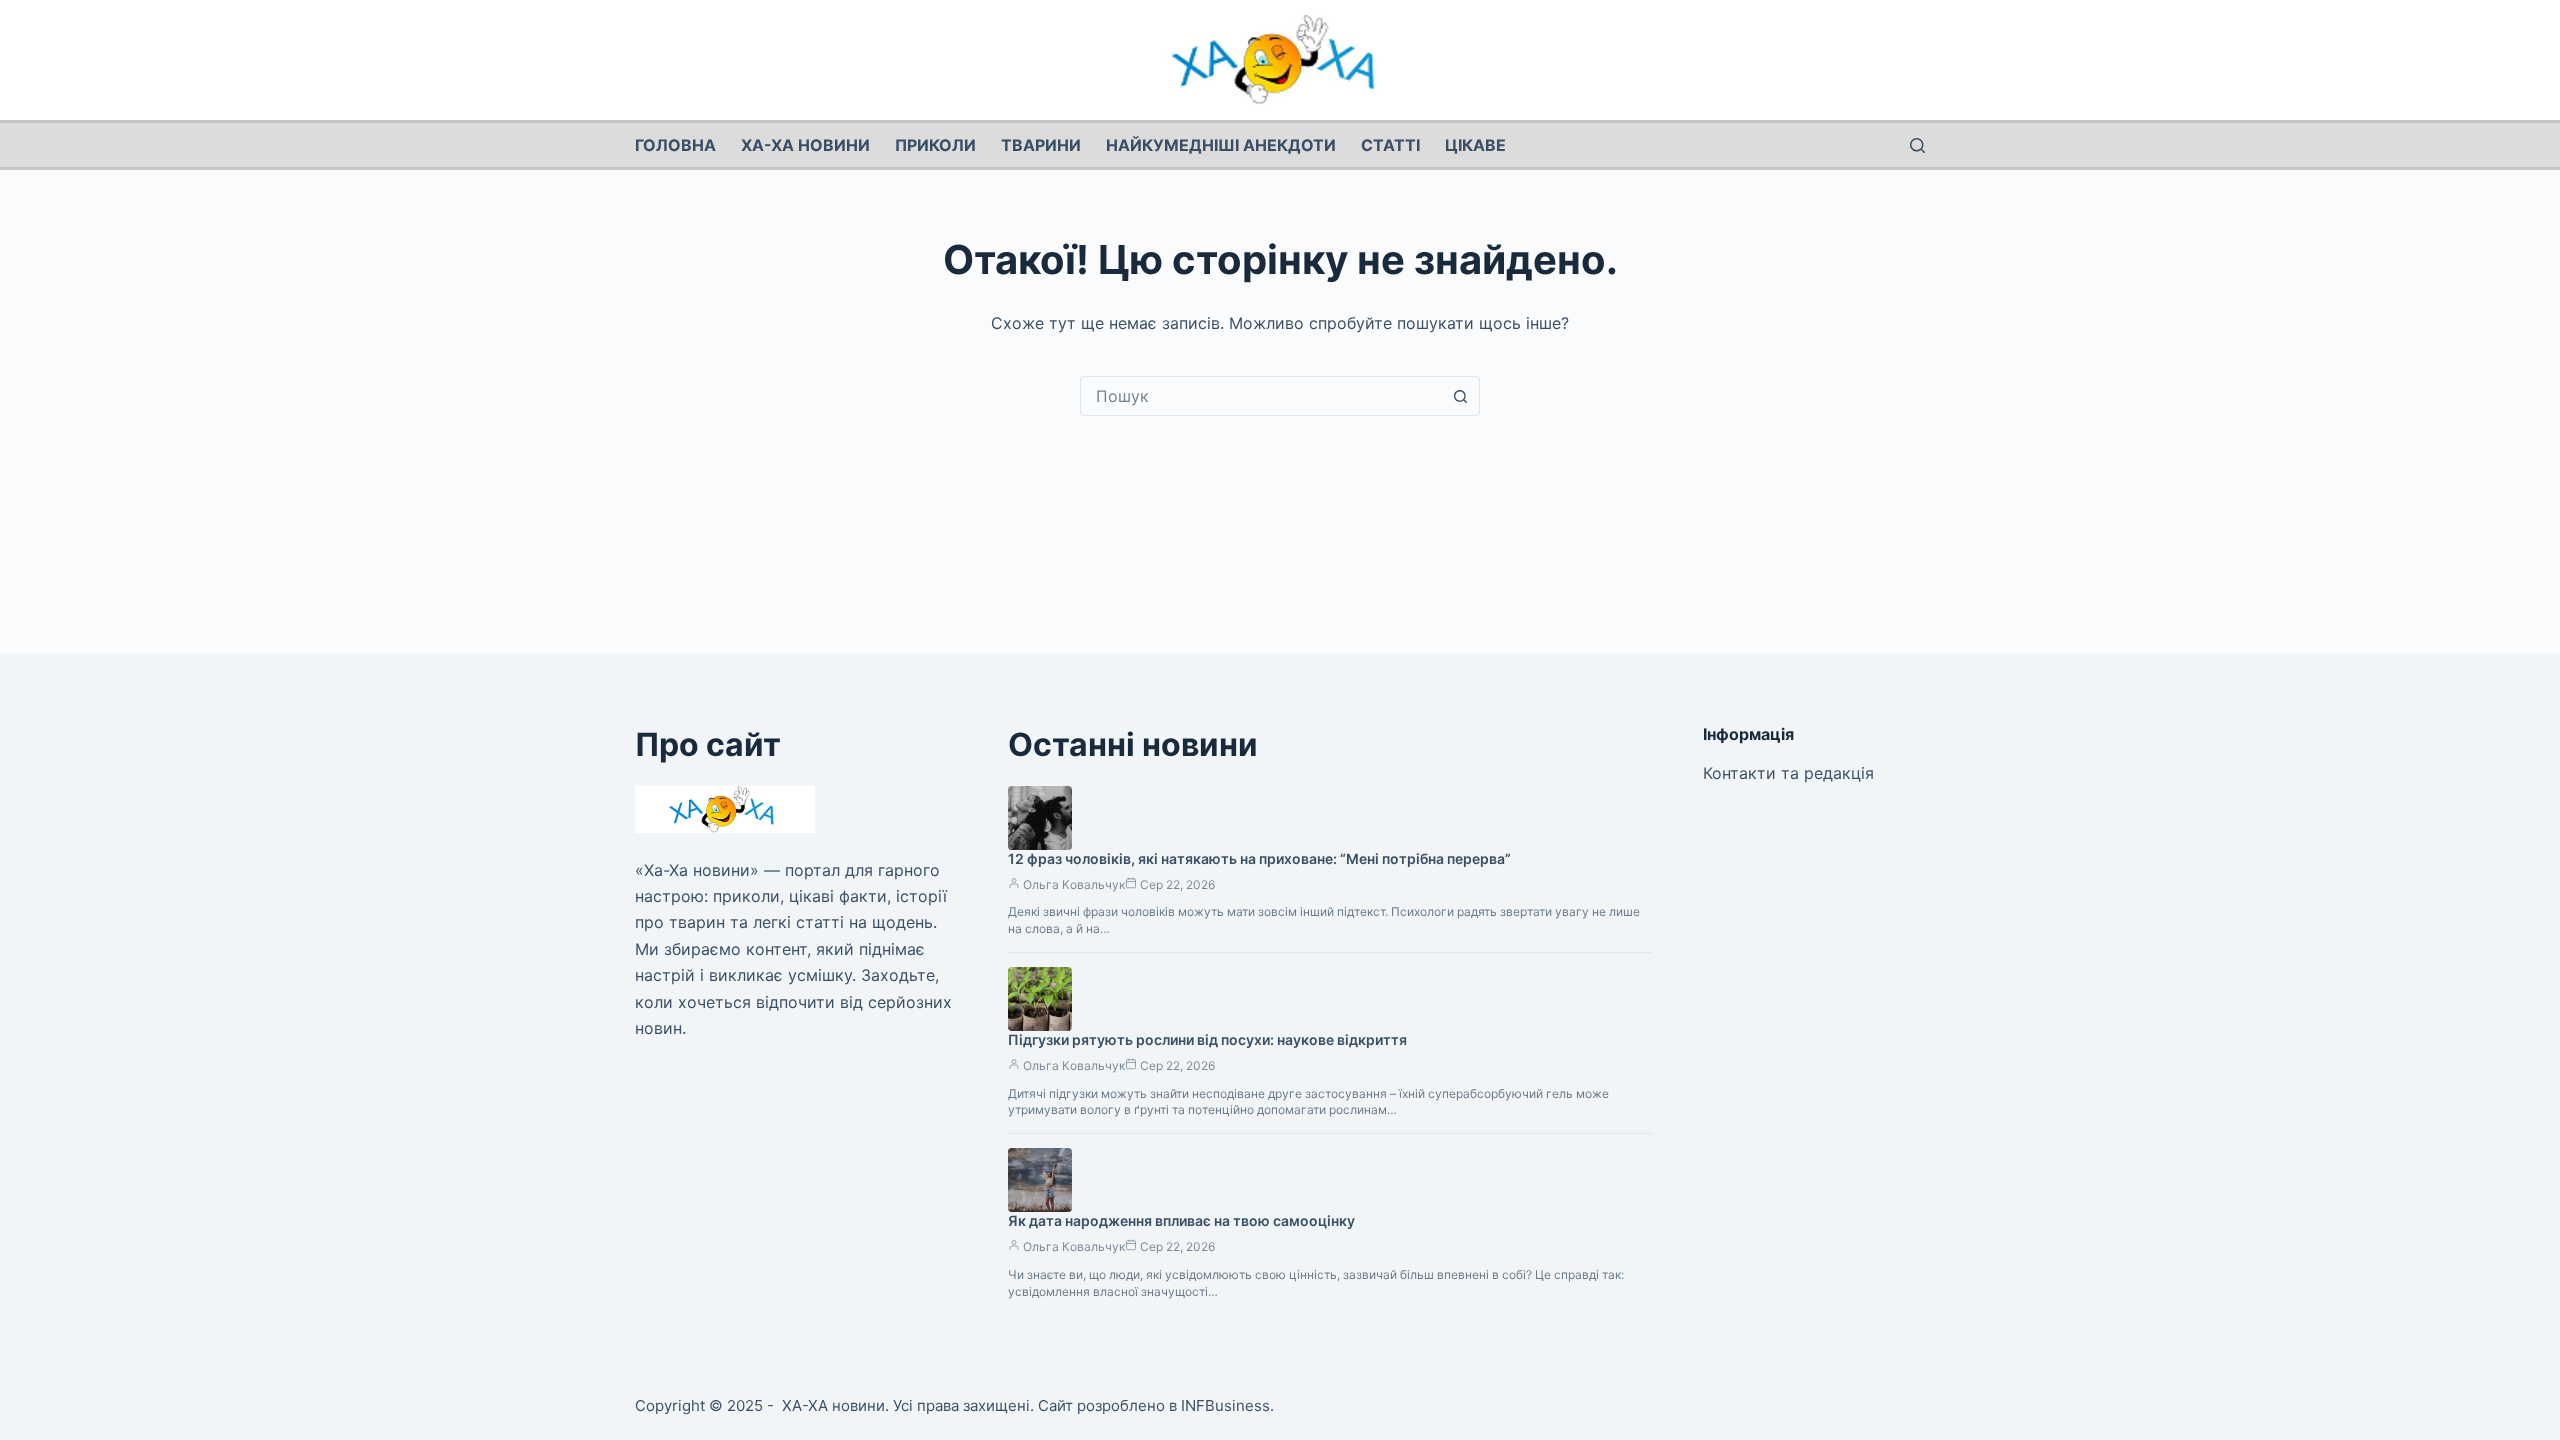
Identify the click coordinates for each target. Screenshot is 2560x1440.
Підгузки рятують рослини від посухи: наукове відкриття (1207, 1039)
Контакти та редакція (1788, 773)
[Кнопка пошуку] (1460, 396)
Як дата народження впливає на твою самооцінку (1181, 1220)
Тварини (1041, 145)
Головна (675, 145)
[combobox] (1261, 396)
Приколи (935, 145)
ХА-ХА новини (805, 145)
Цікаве (1475, 145)
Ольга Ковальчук (1074, 884)
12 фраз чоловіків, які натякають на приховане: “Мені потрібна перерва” (1259, 858)
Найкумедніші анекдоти (1221, 145)
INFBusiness (1225, 1405)
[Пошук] (1917, 145)
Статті (1390, 145)
